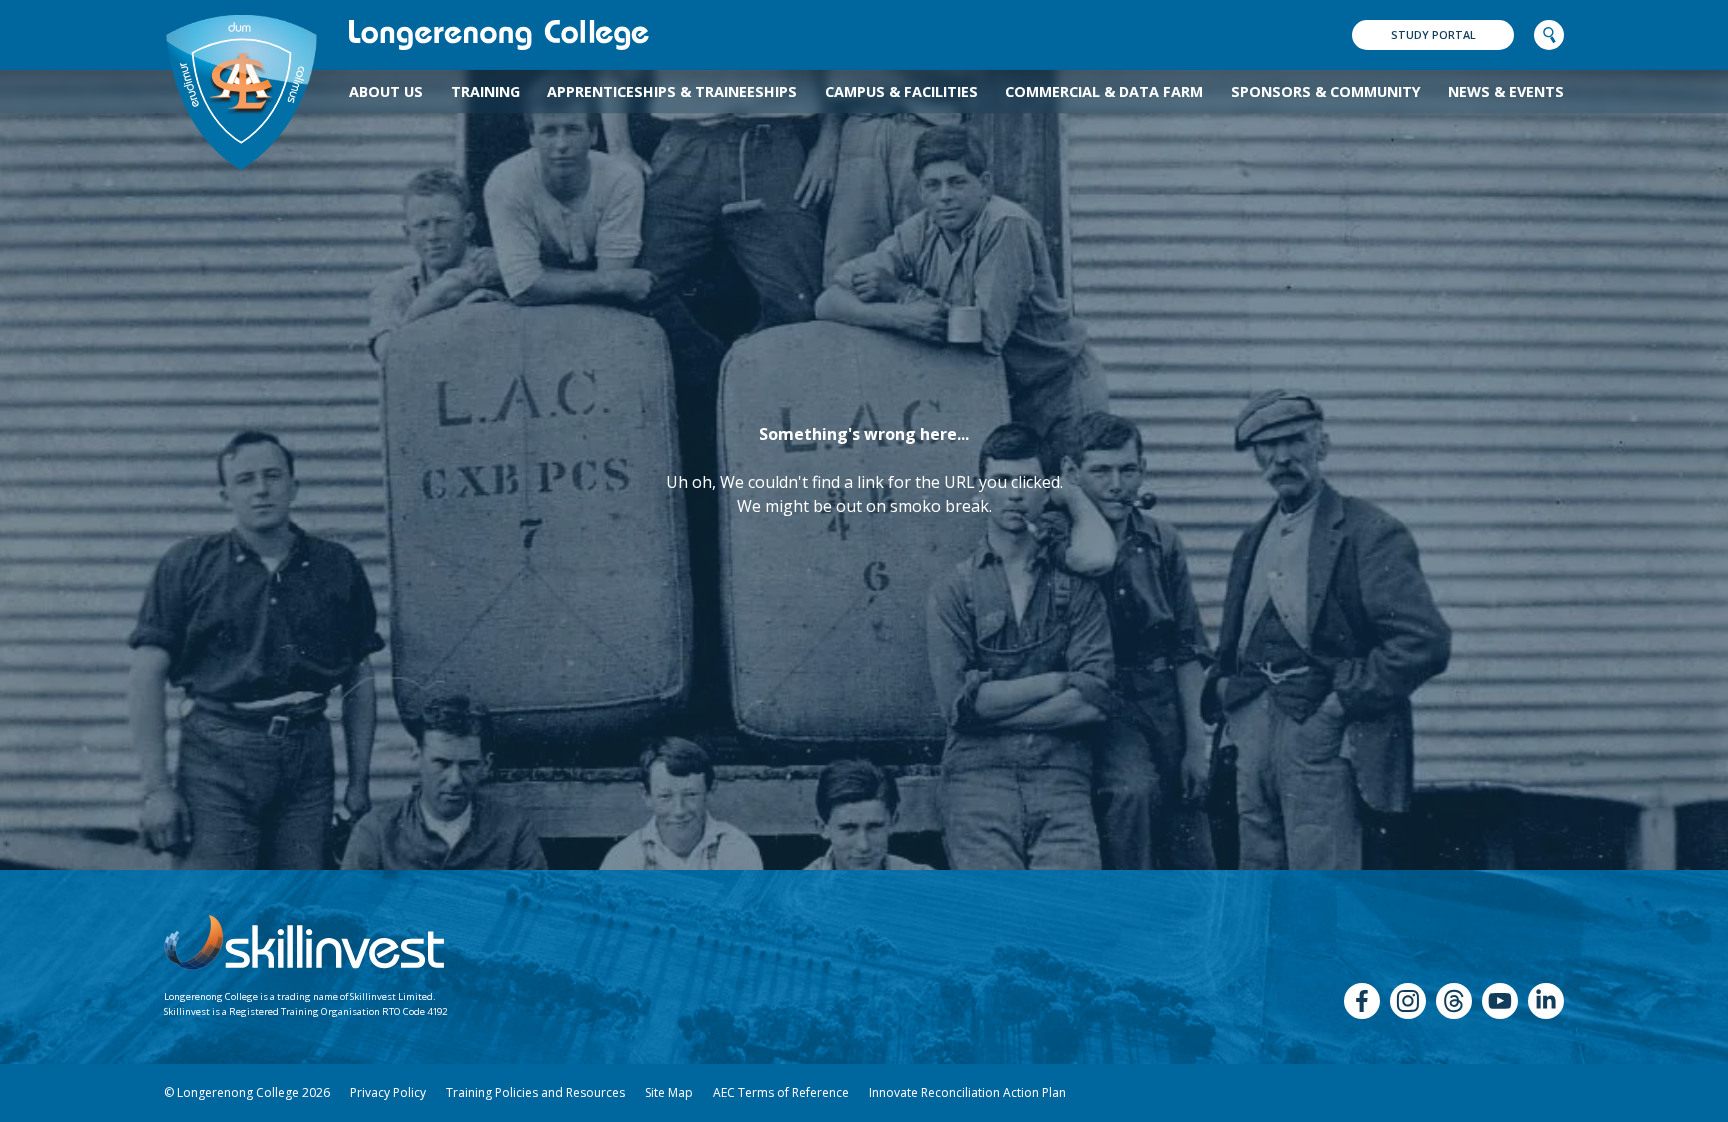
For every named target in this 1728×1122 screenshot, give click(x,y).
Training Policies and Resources (535, 1092)
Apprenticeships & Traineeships (672, 91)
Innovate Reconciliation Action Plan (967, 1092)
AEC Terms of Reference (781, 1092)
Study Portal (1433, 34)
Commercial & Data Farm (1104, 91)
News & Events (1506, 91)
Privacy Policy (388, 1092)
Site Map (669, 1092)
